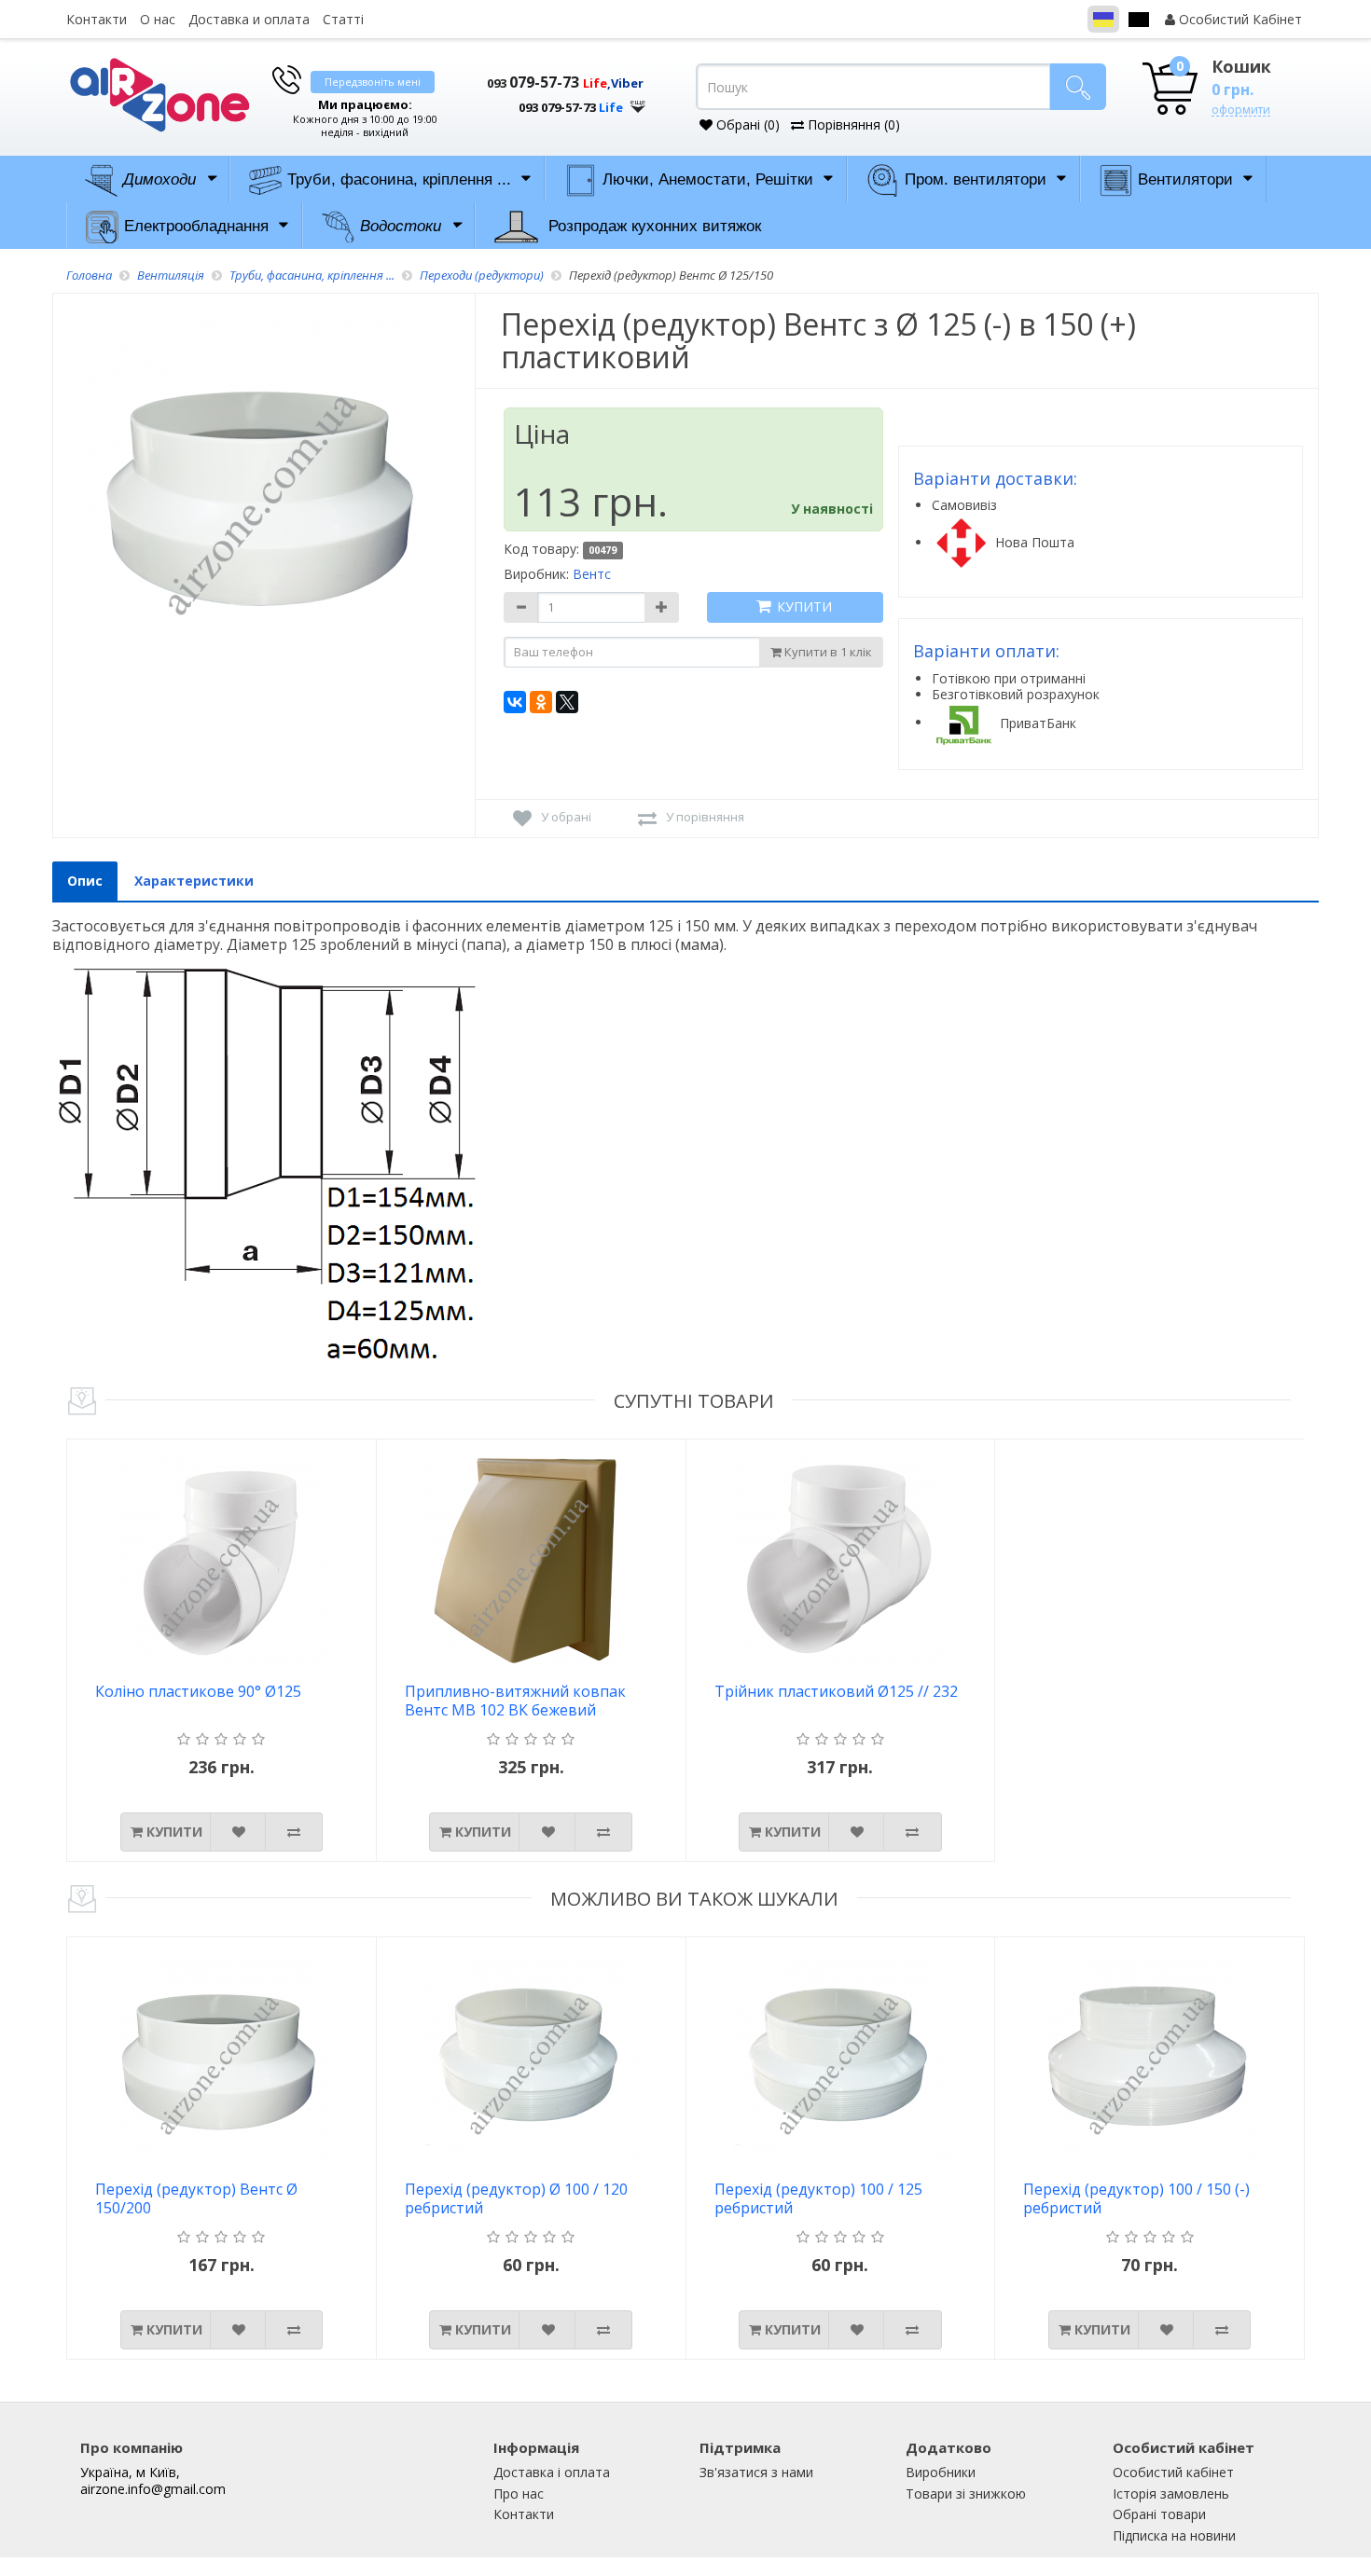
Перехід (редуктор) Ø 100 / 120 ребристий (516, 2199)
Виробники (941, 2472)
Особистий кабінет (1173, 2472)
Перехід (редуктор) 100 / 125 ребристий (818, 2199)
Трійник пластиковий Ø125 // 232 (836, 1692)
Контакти (97, 19)
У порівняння (705, 817)
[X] (567, 702)
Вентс (592, 574)
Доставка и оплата (249, 19)
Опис (85, 881)
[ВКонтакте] (515, 702)
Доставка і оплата (552, 2472)
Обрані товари (1159, 2514)
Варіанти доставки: (995, 478)
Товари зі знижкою (966, 2493)
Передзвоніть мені (373, 82)
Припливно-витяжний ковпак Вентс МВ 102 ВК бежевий (515, 1701)
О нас (158, 19)
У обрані (566, 817)
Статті (343, 19)
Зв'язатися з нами (756, 2472)
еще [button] (638, 102)
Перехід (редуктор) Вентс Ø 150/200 (196, 2199)
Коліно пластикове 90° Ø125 (198, 1692)
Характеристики (194, 881)
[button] (555, 101)
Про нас (519, 2493)
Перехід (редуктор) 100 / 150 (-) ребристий (1136, 2199)
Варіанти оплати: (986, 651)
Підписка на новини (1174, 2535)
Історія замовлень (1171, 2493)
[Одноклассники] (541, 702)
